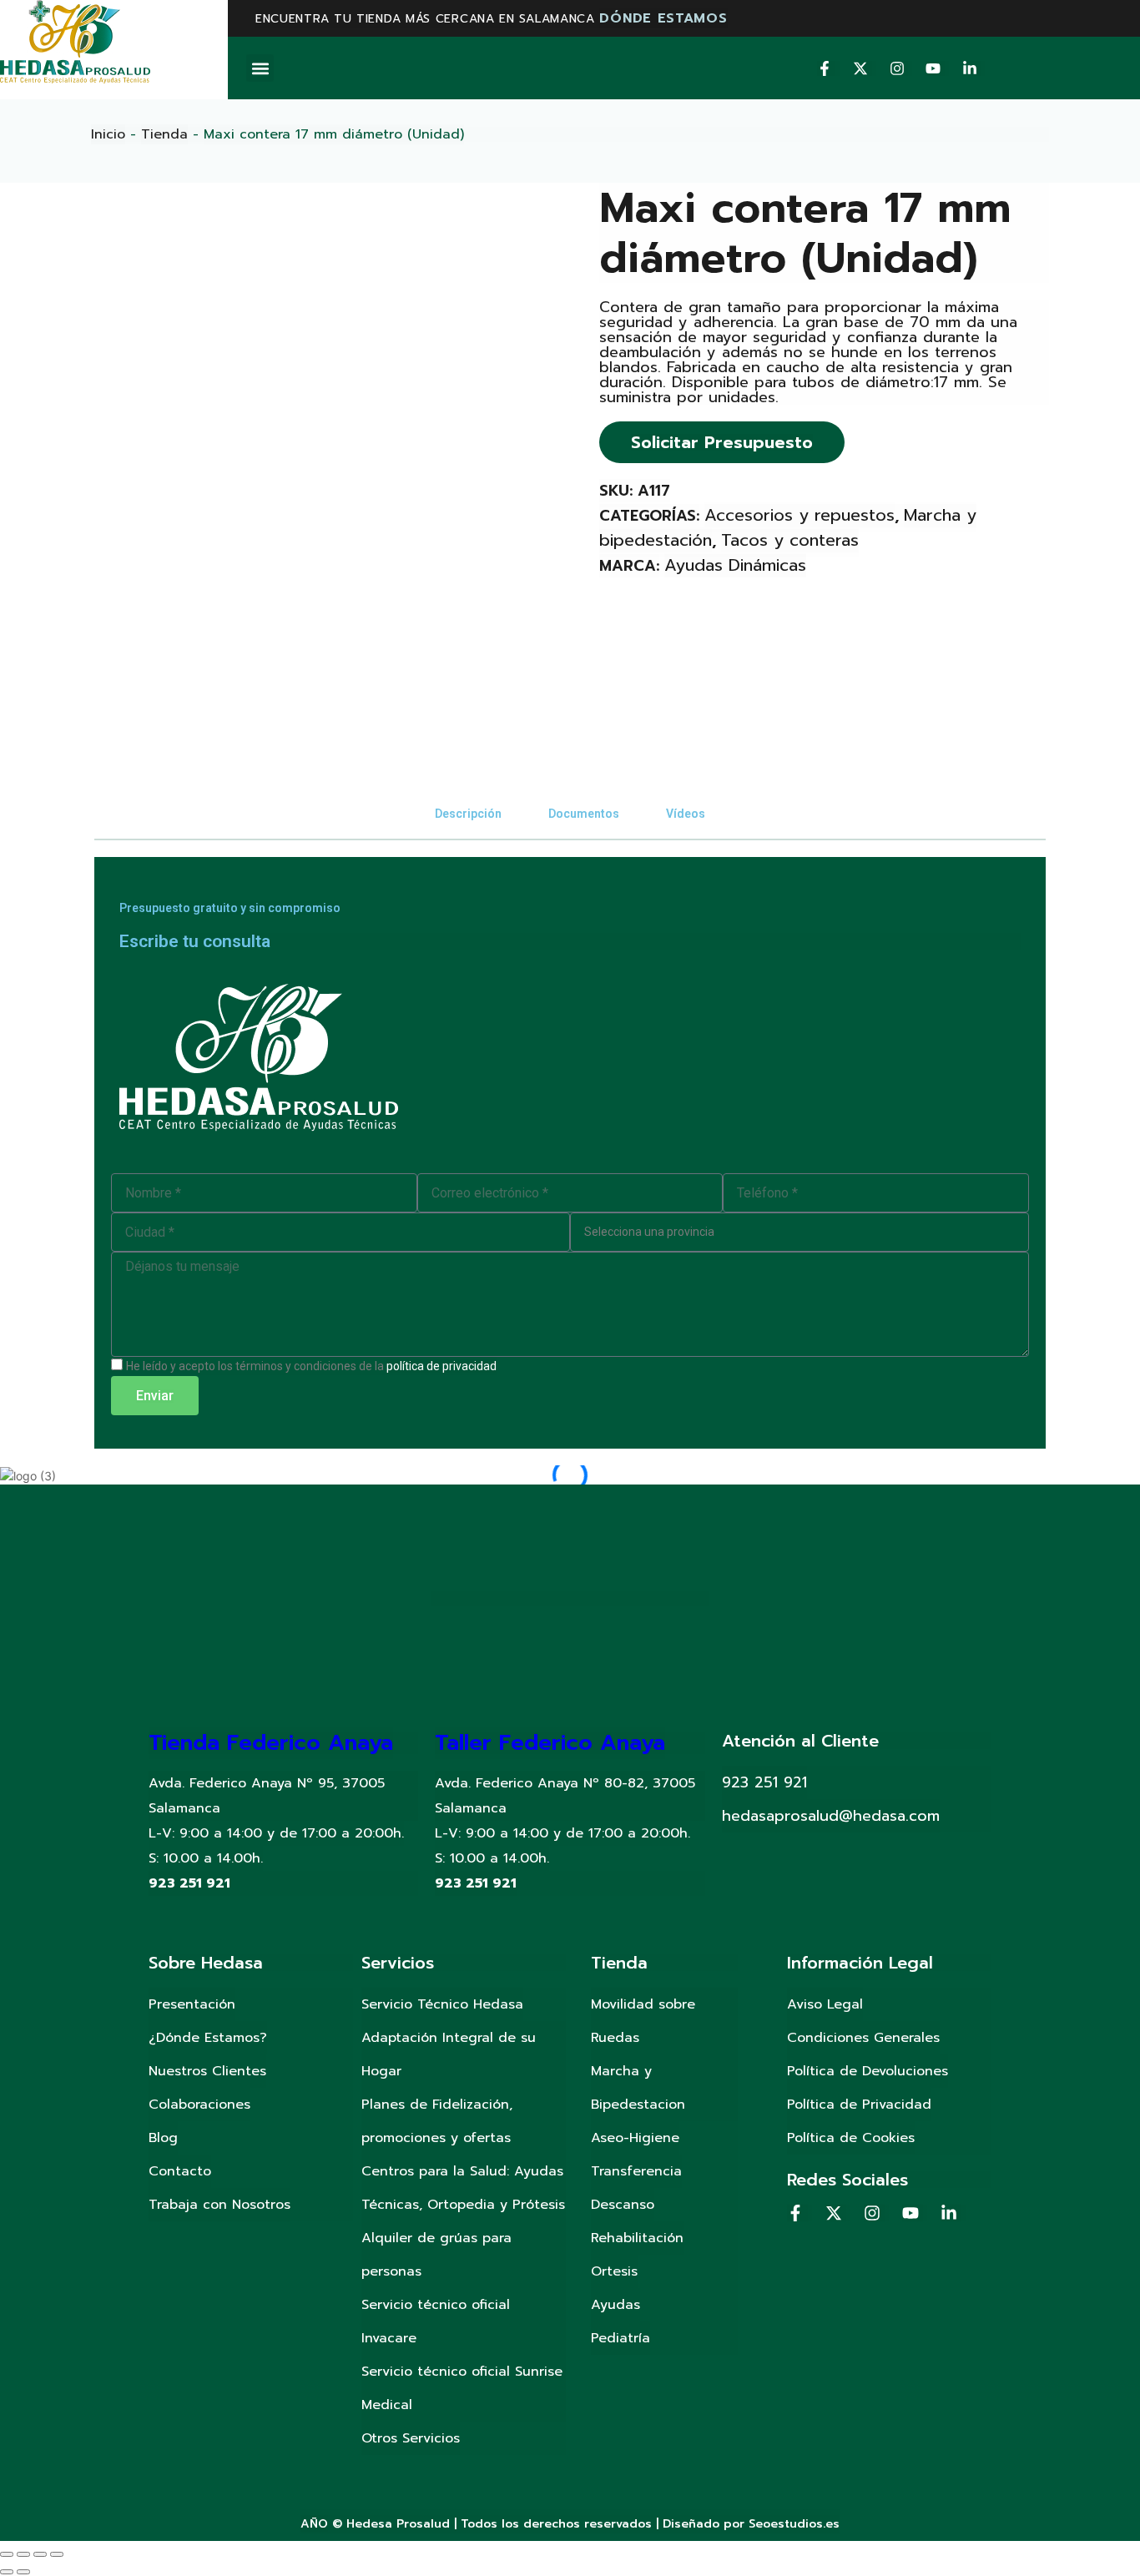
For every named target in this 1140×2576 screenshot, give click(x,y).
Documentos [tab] (584, 814)
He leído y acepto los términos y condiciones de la (311, 1366)
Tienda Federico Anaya (271, 1743)
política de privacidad (441, 1366)
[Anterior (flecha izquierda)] (7, 2572)
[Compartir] (23, 2554)
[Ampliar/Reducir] (57, 2554)
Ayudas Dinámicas (735, 565)
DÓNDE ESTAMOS (663, 18)
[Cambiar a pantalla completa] (40, 2554)
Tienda (164, 134)
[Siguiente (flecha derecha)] (23, 2572)
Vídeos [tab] (686, 814)
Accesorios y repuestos (800, 515)
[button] (260, 68)
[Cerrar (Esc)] (7, 2554)
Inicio (108, 134)
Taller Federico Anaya (550, 1743)
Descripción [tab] (468, 814)
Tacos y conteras (790, 540)
